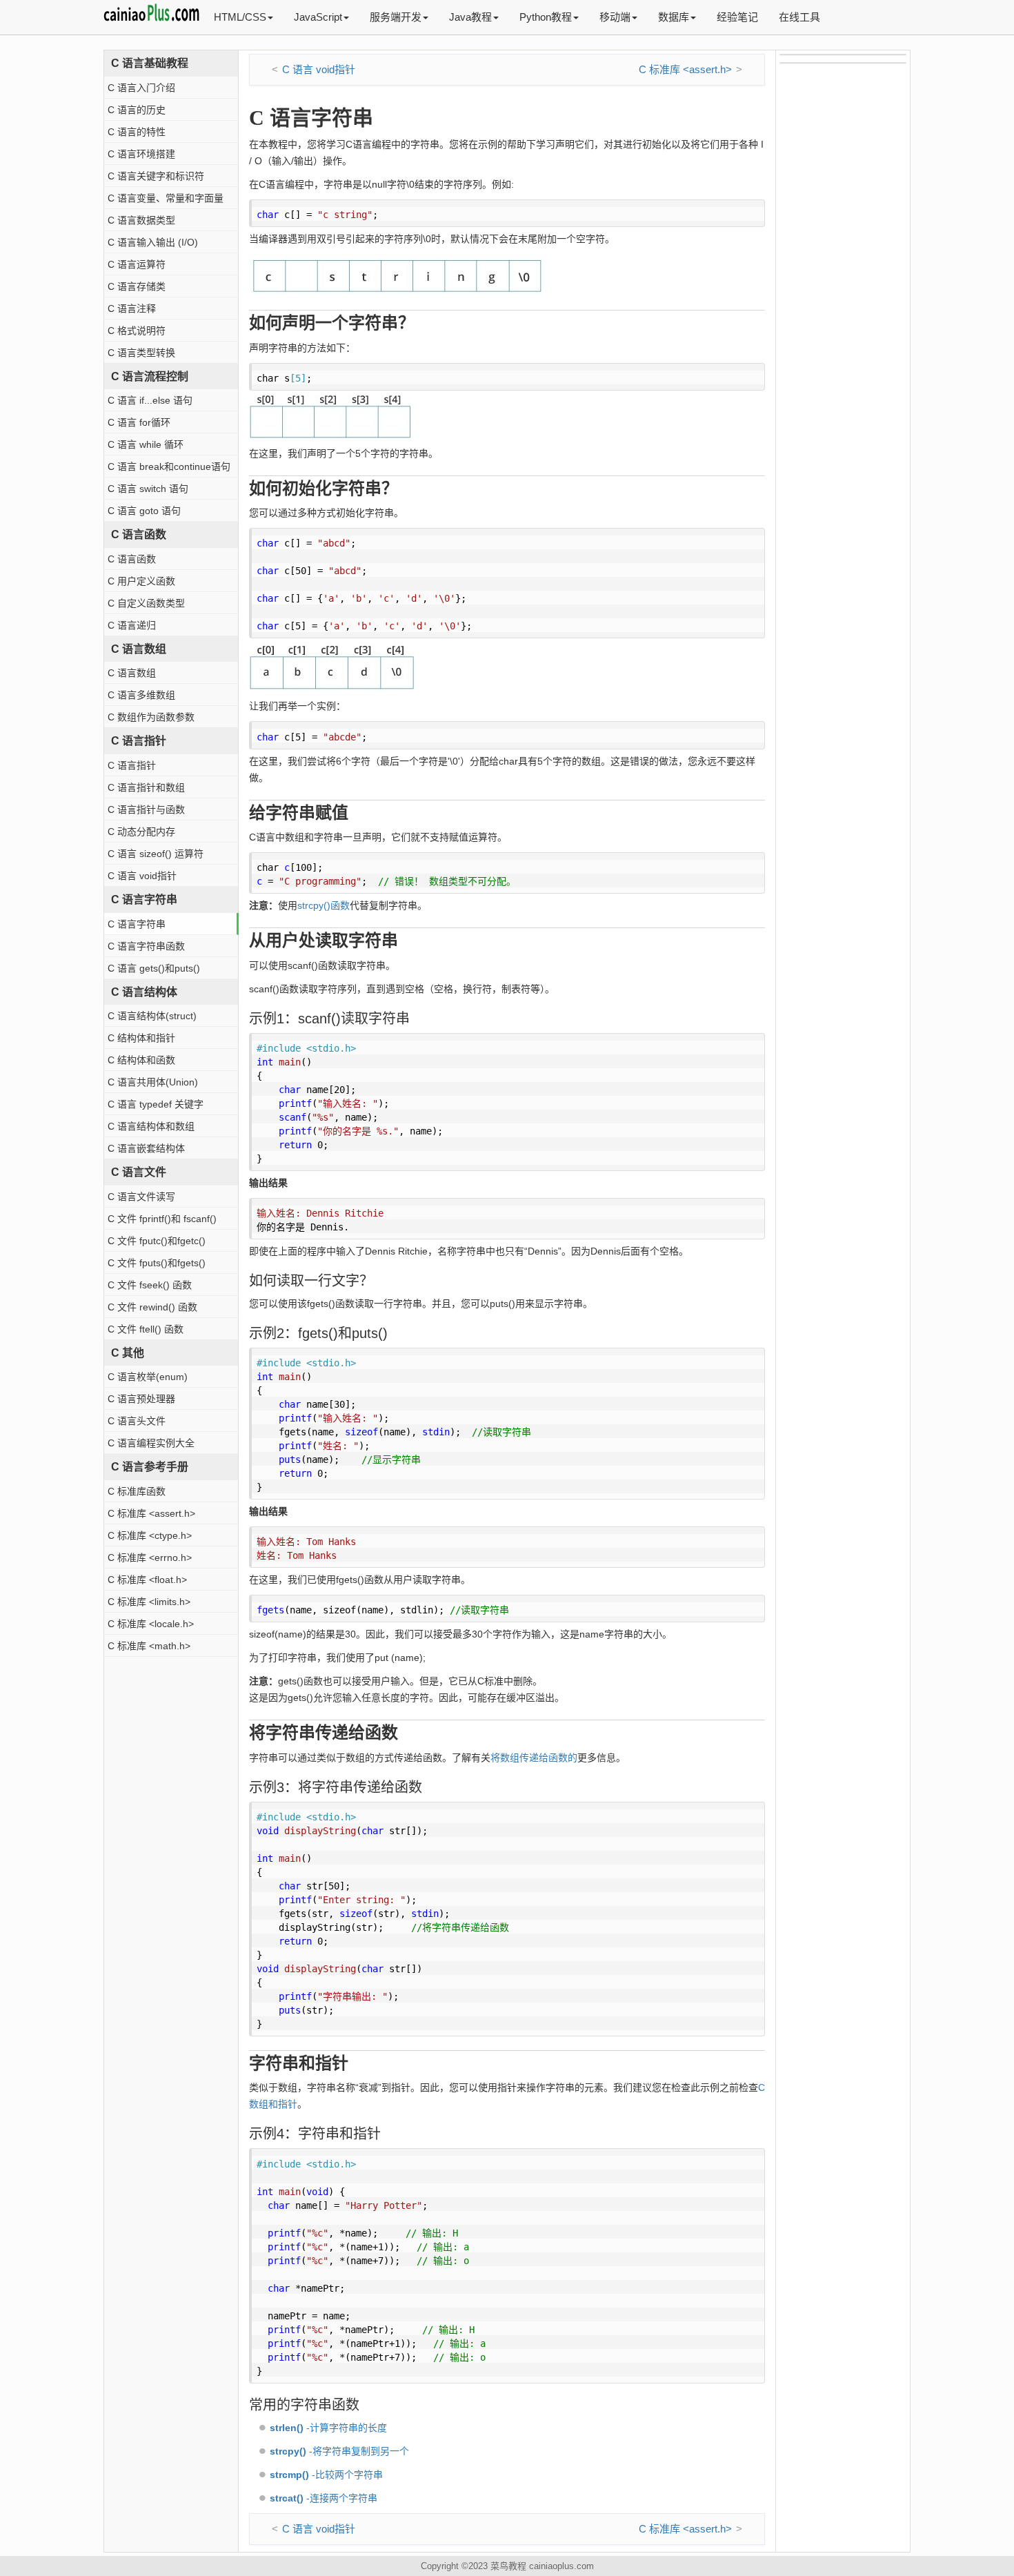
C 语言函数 (132, 559)
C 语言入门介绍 (141, 88)
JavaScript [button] (318, 17)
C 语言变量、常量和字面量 (166, 198)
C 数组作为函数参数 (151, 717)
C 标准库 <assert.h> (151, 1513)
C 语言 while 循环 (146, 444)
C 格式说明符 (137, 331)
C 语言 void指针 (142, 876)
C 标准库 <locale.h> (151, 1624)
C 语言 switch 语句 (148, 489)
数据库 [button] (674, 17)
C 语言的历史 (137, 110)
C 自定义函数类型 (146, 603)
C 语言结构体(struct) (152, 1016)
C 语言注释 (132, 308)
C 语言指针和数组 (146, 787)
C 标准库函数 (137, 1491)
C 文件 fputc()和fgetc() (157, 1241)
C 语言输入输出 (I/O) (153, 242)
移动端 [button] (615, 17)
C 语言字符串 (137, 924)
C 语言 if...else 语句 (150, 400)
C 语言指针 (132, 765)
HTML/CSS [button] (240, 17)
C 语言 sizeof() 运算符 (156, 854)
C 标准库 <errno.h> (150, 1557)
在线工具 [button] (799, 17)
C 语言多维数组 (141, 695)
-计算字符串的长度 (328, 2428)
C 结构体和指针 (141, 1038)
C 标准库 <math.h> (149, 1646)
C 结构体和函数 (141, 1060)
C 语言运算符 (137, 264)
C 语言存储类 (137, 286)
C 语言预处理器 (141, 1399)
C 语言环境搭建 (141, 154)
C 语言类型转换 (141, 353)
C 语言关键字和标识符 (156, 176)
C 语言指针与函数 (146, 809)
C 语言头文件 (137, 1421)
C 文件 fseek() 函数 (150, 1285)
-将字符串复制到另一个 (339, 2451)
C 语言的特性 (137, 132)
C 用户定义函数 (141, 581)
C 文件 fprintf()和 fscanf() (162, 1219)
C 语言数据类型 (141, 220)
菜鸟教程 (508, 2566)
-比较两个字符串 (326, 2475)
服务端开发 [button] (396, 17)
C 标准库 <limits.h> (149, 1602)
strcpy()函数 (324, 905)
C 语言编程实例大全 (151, 1443)
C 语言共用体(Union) (153, 1082)
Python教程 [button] (546, 17)
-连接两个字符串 (324, 2498)
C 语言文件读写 (141, 1197)
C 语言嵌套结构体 (146, 1148)
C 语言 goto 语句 (144, 511)
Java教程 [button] (470, 17)
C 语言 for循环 (139, 422)
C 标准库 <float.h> (147, 1580)
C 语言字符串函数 (146, 946)
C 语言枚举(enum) (148, 1377)
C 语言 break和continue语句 (169, 466)
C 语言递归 (132, 625)
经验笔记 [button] (737, 17)
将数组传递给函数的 (534, 1758)
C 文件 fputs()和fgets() (157, 1263)
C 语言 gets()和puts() (154, 968)
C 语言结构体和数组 (151, 1126)
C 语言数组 (132, 673)
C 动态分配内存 (141, 832)
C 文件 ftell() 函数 (146, 1329)
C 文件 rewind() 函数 (152, 1307)
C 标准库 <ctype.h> (150, 1535)
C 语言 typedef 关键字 (156, 1104)
